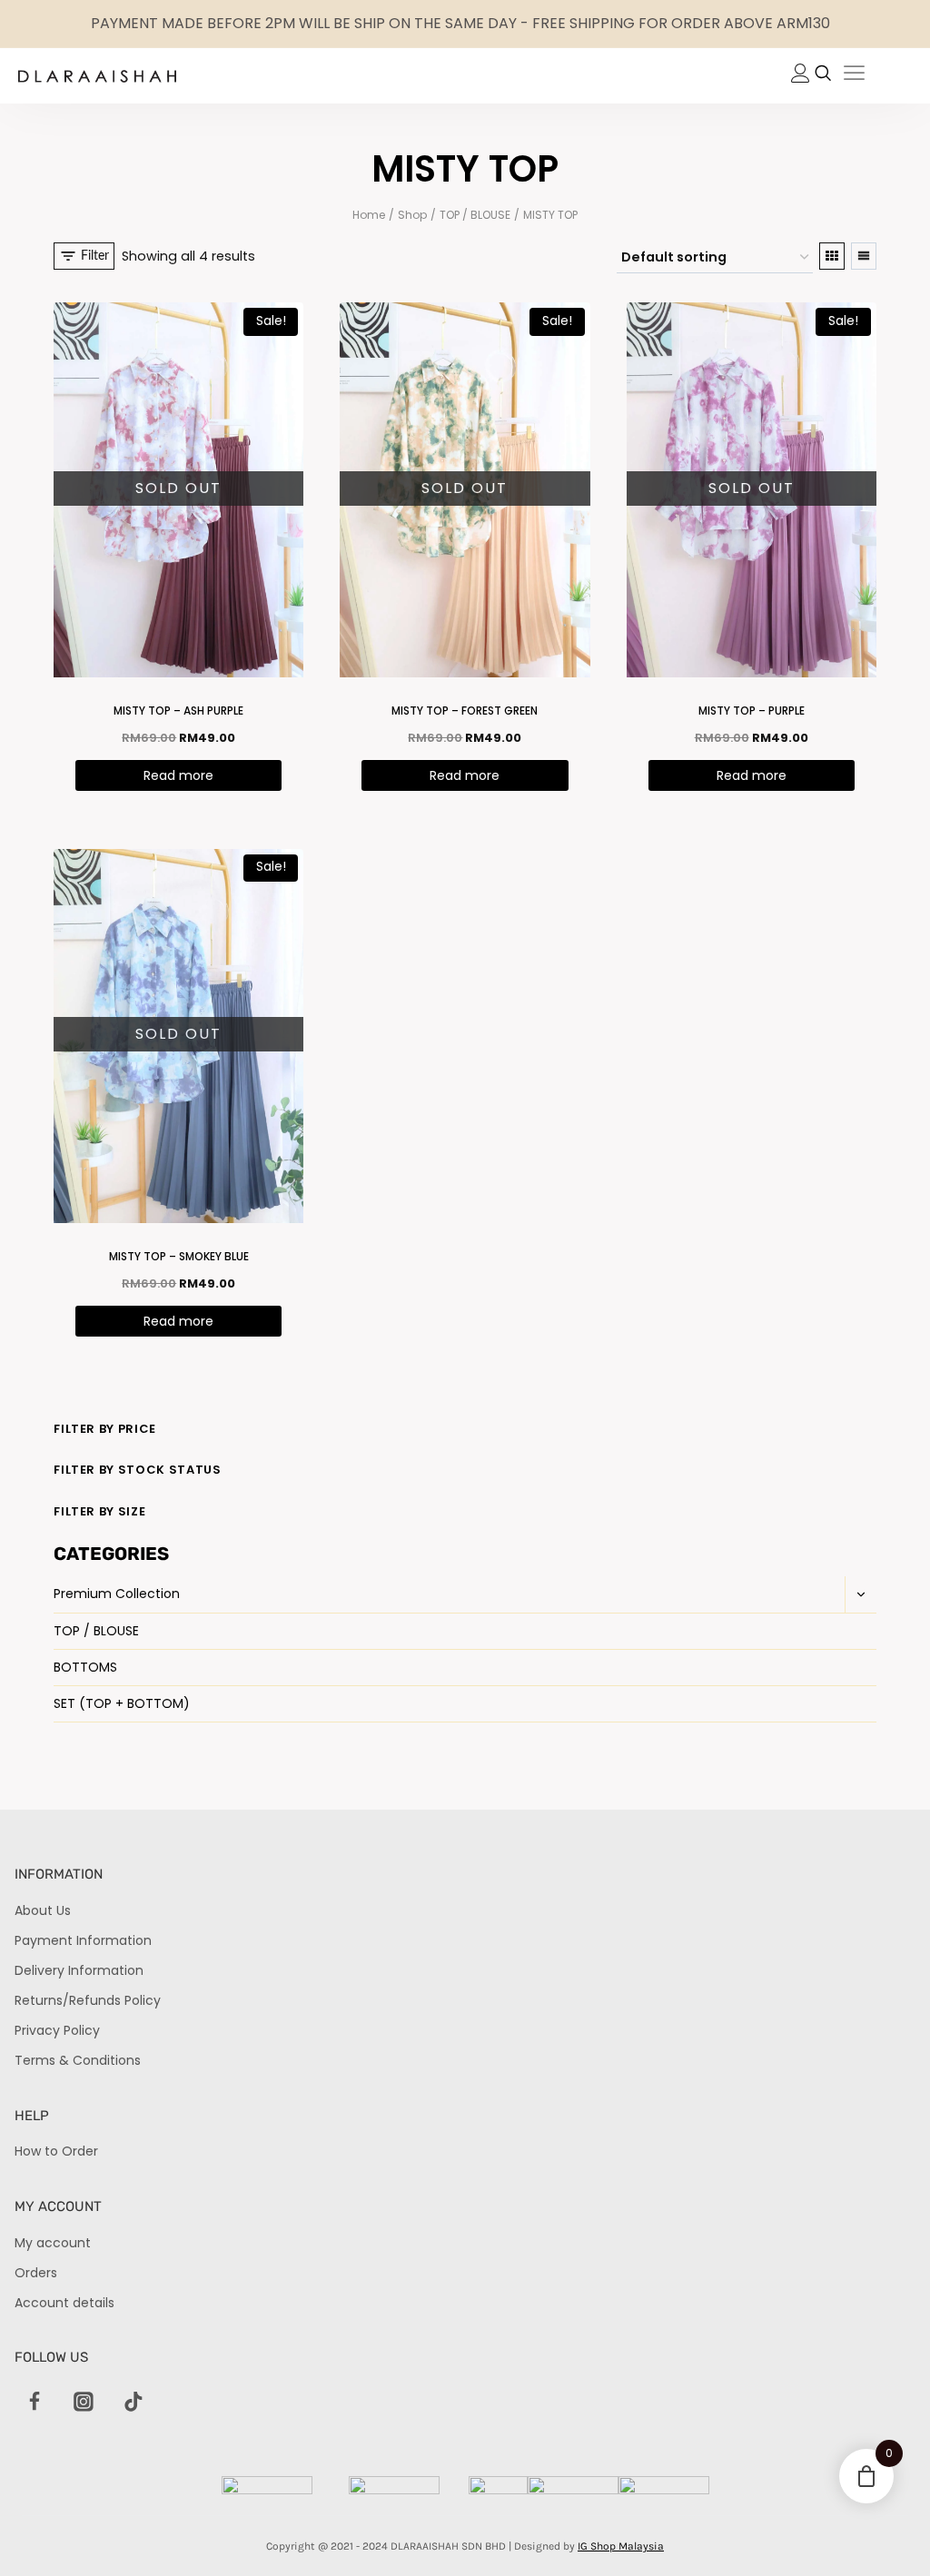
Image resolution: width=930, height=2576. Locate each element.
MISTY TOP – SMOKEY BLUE (179, 1256)
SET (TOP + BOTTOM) (122, 1703)
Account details (64, 2303)
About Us (43, 1910)
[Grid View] (832, 256)
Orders (36, 2273)
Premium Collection (117, 1594)
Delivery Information (79, 1970)
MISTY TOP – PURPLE (752, 711)
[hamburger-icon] (854, 76)
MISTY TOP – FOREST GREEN (465, 711)
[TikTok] (134, 2402)
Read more (178, 775)
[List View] (864, 256)
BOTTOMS (85, 1667)
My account (53, 2243)
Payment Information (83, 1940)
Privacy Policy (57, 2030)
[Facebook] (35, 2402)
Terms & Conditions (78, 2060)
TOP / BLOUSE (96, 1631)
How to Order (56, 2151)
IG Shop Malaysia (621, 2546)
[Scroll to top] (885, 2531)
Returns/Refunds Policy (88, 2000)
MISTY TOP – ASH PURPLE (178, 711)
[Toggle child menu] (861, 1594)
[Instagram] (84, 2402)
